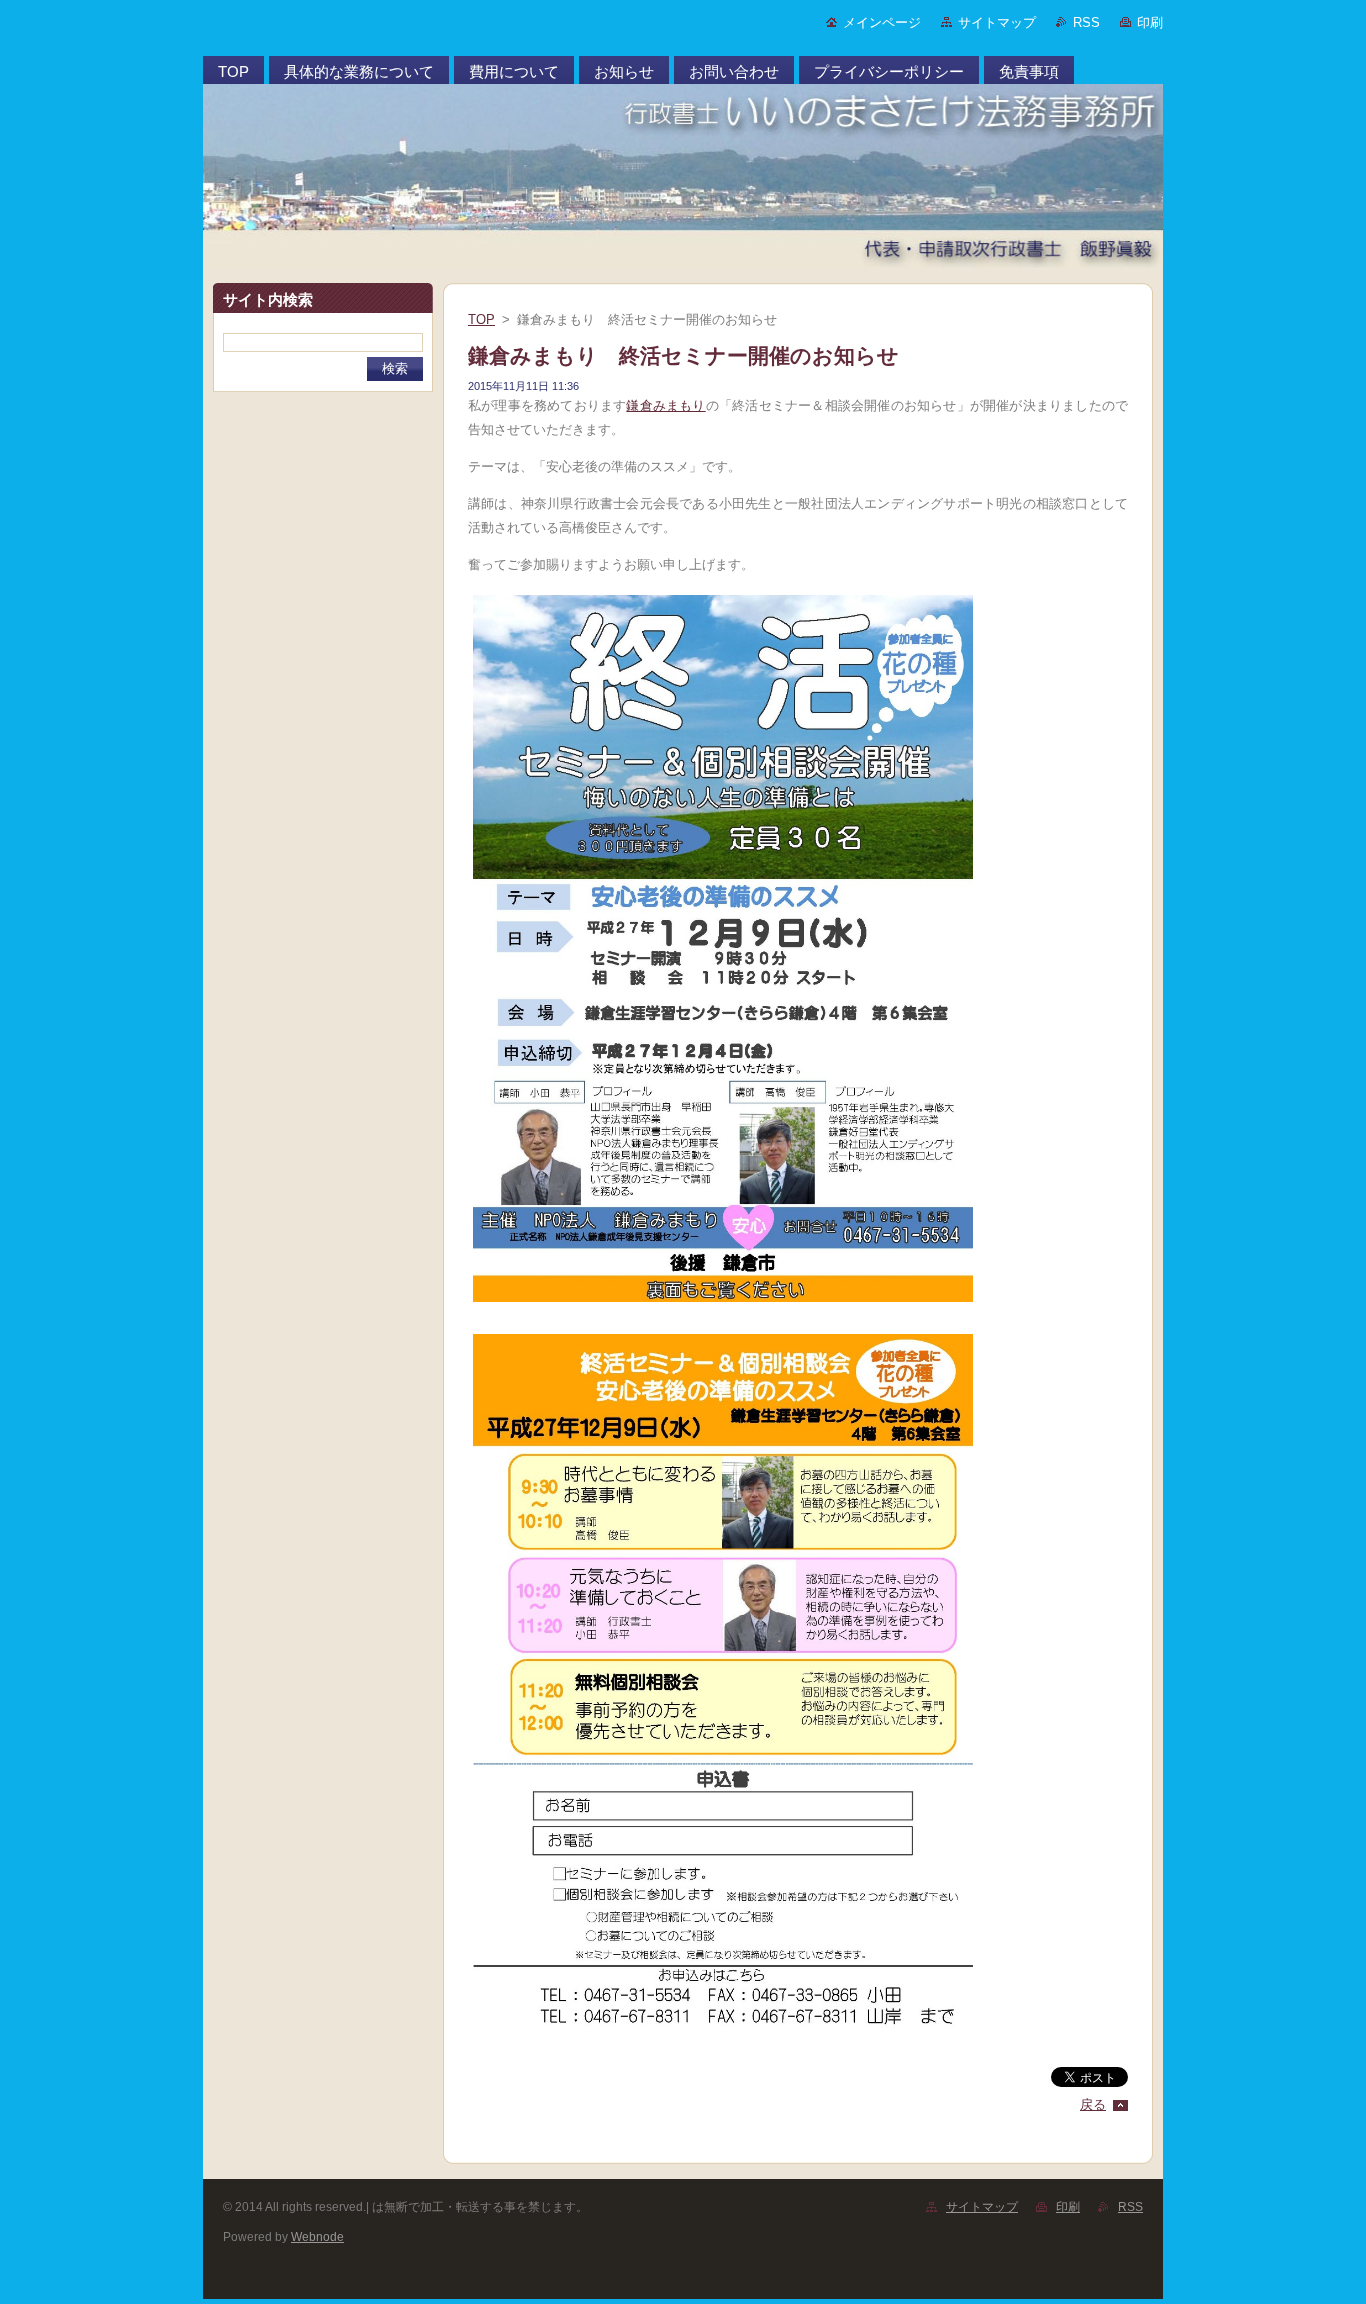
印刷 (1150, 22)
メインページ (882, 22)
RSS (1086, 22)
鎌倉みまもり (665, 405)
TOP (481, 319)
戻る (1093, 2104)
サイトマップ (997, 22)
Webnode (317, 2237)
